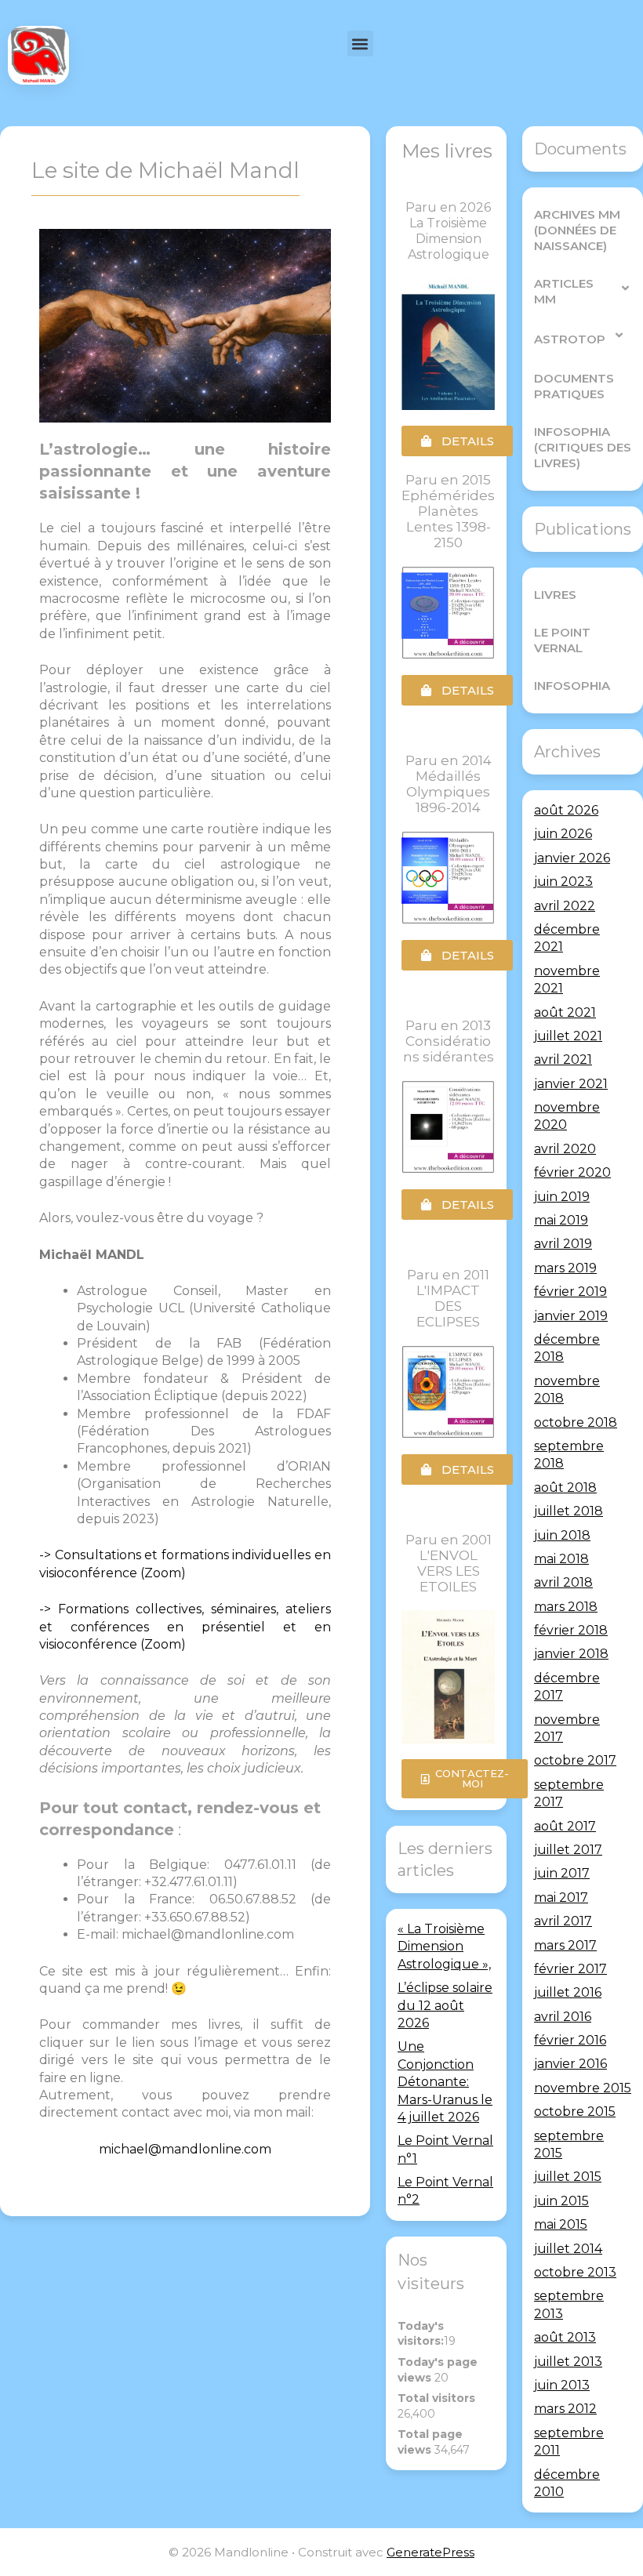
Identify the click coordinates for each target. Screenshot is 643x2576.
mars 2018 (566, 1607)
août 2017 (565, 1826)
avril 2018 (563, 1582)
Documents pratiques (574, 386)
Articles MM (564, 291)
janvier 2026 (572, 858)
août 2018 (565, 1488)
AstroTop (570, 339)
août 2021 (565, 1012)
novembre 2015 (583, 2088)
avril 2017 (563, 1921)
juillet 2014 (568, 2249)
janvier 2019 (571, 1316)
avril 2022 (565, 906)
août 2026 (566, 810)
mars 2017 (565, 1945)
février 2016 (570, 2040)
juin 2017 (562, 1873)
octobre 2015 (575, 2112)
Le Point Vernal (562, 640)
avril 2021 (563, 1059)
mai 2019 (561, 1220)
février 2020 (572, 1172)
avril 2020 (565, 1149)
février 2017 (570, 1969)
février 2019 (570, 1292)
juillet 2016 (568, 1992)
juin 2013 (562, 2385)
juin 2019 (562, 1197)
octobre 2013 (575, 2272)
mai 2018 (561, 1559)
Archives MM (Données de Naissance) (577, 230)
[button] (360, 44)
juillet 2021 (568, 1036)
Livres (555, 595)
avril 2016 (563, 2017)
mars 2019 (565, 1268)
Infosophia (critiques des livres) (583, 447)
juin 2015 (561, 2201)
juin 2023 (563, 882)
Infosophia (572, 686)
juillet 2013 (568, 2362)
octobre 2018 (576, 1422)
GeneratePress (430, 2552)
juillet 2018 (569, 1511)
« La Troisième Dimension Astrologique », (444, 1947)
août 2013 (565, 2337)
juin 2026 (563, 834)
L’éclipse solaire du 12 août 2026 (445, 2005)
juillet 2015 (568, 2177)
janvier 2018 (571, 1654)
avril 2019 (563, 1244)
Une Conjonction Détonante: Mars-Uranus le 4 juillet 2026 (445, 2082)
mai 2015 (561, 2224)
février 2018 (571, 1630)
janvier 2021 (571, 1084)
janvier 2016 (570, 2064)
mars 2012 (565, 2409)
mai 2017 (561, 1898)
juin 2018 (562, 1535)
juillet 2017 (568, 1850)
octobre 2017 (575, 1760)
